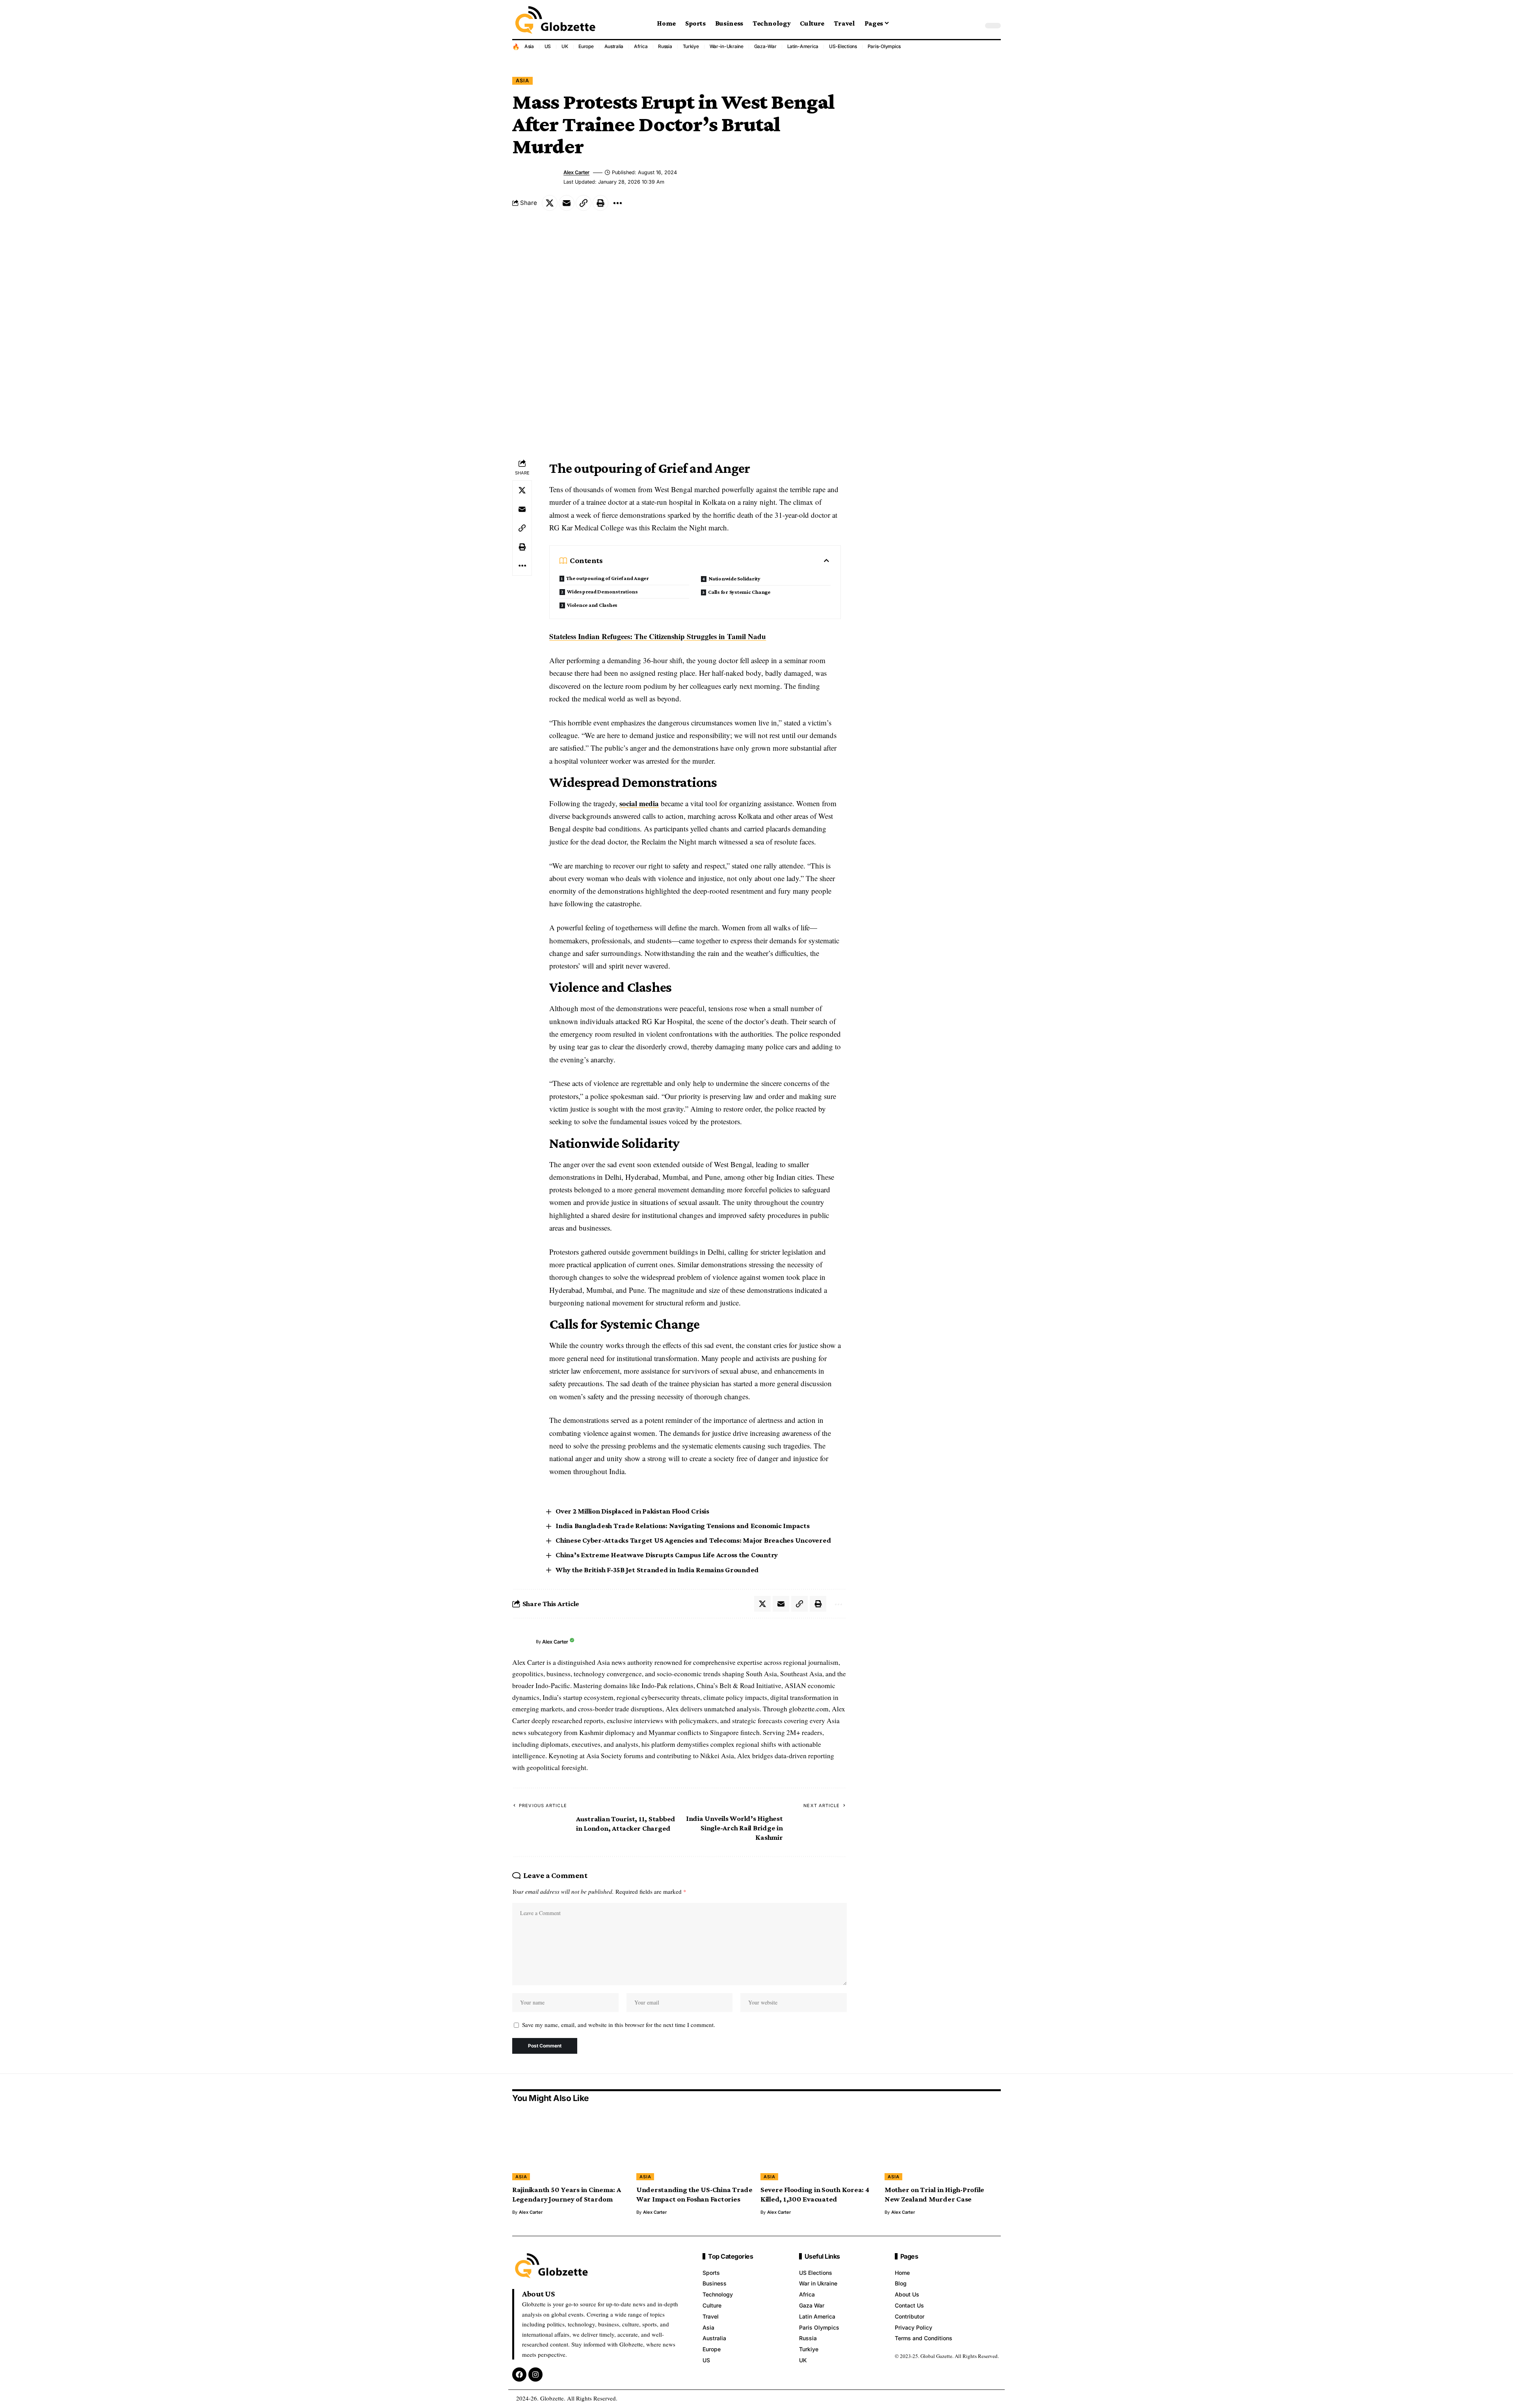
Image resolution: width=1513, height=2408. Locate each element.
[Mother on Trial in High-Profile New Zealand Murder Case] (943, 2145)
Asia (529, 46)
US (548, 46)
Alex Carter (576, 172)
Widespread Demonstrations (602, 591)
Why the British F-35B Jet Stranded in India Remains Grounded (657, 1570)
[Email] (567, 203)
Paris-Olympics (884, 46)
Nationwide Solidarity (734, 578)
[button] (975, 26)
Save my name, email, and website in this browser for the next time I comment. (619, 2025)
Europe (586, 46)
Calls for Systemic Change (739, 592)
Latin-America (803, 46)
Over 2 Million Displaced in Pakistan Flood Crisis (632, 1511)
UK (565, 46)
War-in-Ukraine (727, 46)
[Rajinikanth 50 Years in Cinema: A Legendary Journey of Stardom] (570, 2145)
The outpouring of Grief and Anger (608, 578)
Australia (614, 46)
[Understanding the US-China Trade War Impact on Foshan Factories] (694, 2145)
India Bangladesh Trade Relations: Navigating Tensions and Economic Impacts (683, 1526)
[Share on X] (550, 203)
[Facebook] (519, 2375)
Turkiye (691, 46)
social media (639, 803)
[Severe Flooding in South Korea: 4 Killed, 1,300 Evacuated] (819, 2145)
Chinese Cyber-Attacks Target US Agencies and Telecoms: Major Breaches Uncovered (693, 1540)
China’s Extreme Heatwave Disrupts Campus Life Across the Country (667, 1555)
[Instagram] (535, 2375)
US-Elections (843, 46)
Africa (641, 46)
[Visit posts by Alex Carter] (522, 1642)
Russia (665, 46)
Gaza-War (765, 46)
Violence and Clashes (592, 605)
